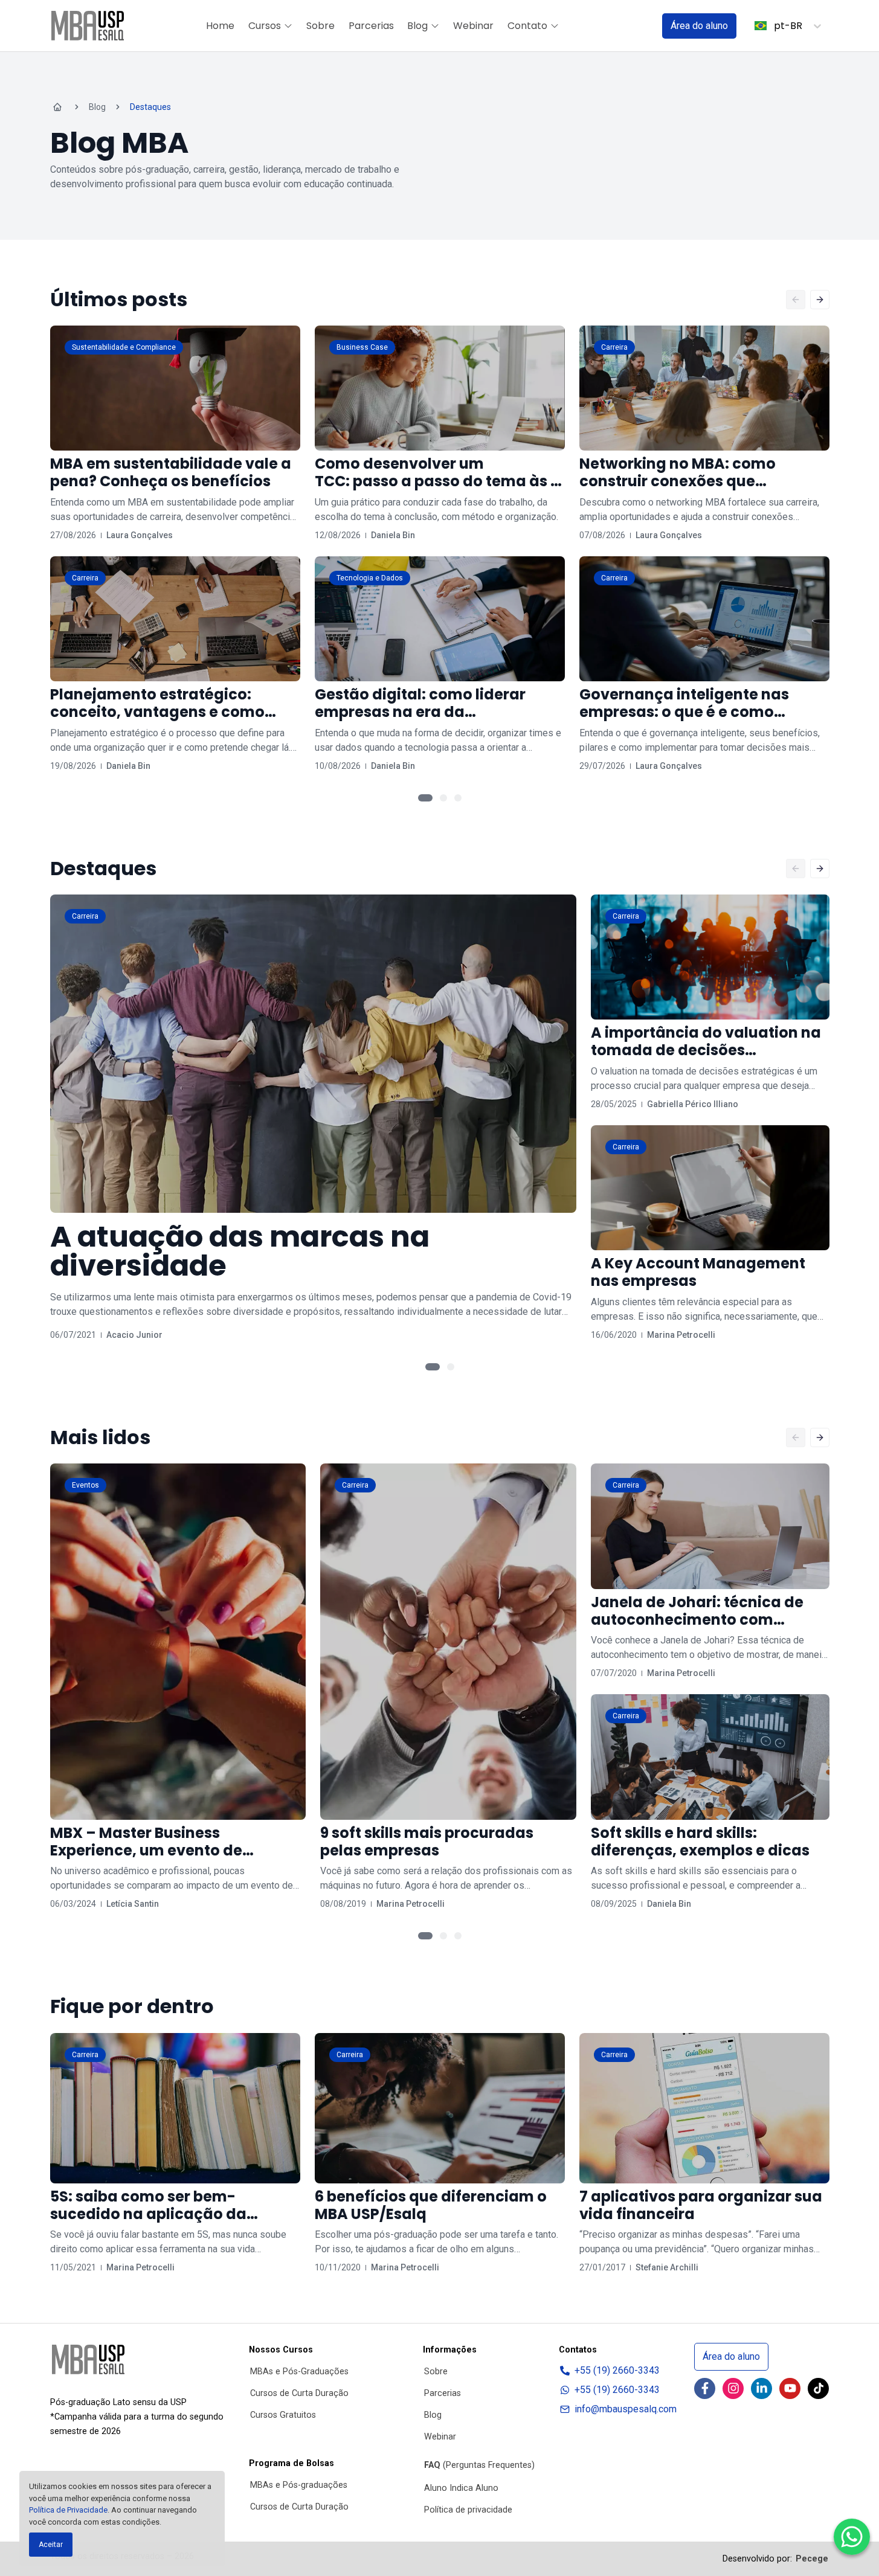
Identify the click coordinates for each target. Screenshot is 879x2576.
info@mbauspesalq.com (626, 2409)
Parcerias (371, 26)
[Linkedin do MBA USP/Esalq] (761, 2388)
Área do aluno (699, 26)
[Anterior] (796, 300)
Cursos (265, 26)
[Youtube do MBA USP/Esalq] (790, 2388)
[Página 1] (425, 798)
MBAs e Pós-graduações (299, 2485)
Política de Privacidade (68, 2510)
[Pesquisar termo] (637, 26)
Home (220, 26)
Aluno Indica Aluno (461, 2488)
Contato (527, 26)
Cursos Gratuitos (283, 2415)
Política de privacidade (468, 2510)
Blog (417, 26)
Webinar (473, 26)
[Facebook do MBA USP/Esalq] (705, 2388)
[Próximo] (820, 300)
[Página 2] (443, 798)
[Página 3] (458, 798)
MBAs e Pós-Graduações (299, 2372)
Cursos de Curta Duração (299, 2393)
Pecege (812, 2559)
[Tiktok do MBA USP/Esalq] (818, 2388)
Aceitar (51, 2545)
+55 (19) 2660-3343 (617, 2370)
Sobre (320, 26)
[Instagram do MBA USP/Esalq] (733, 2388)
